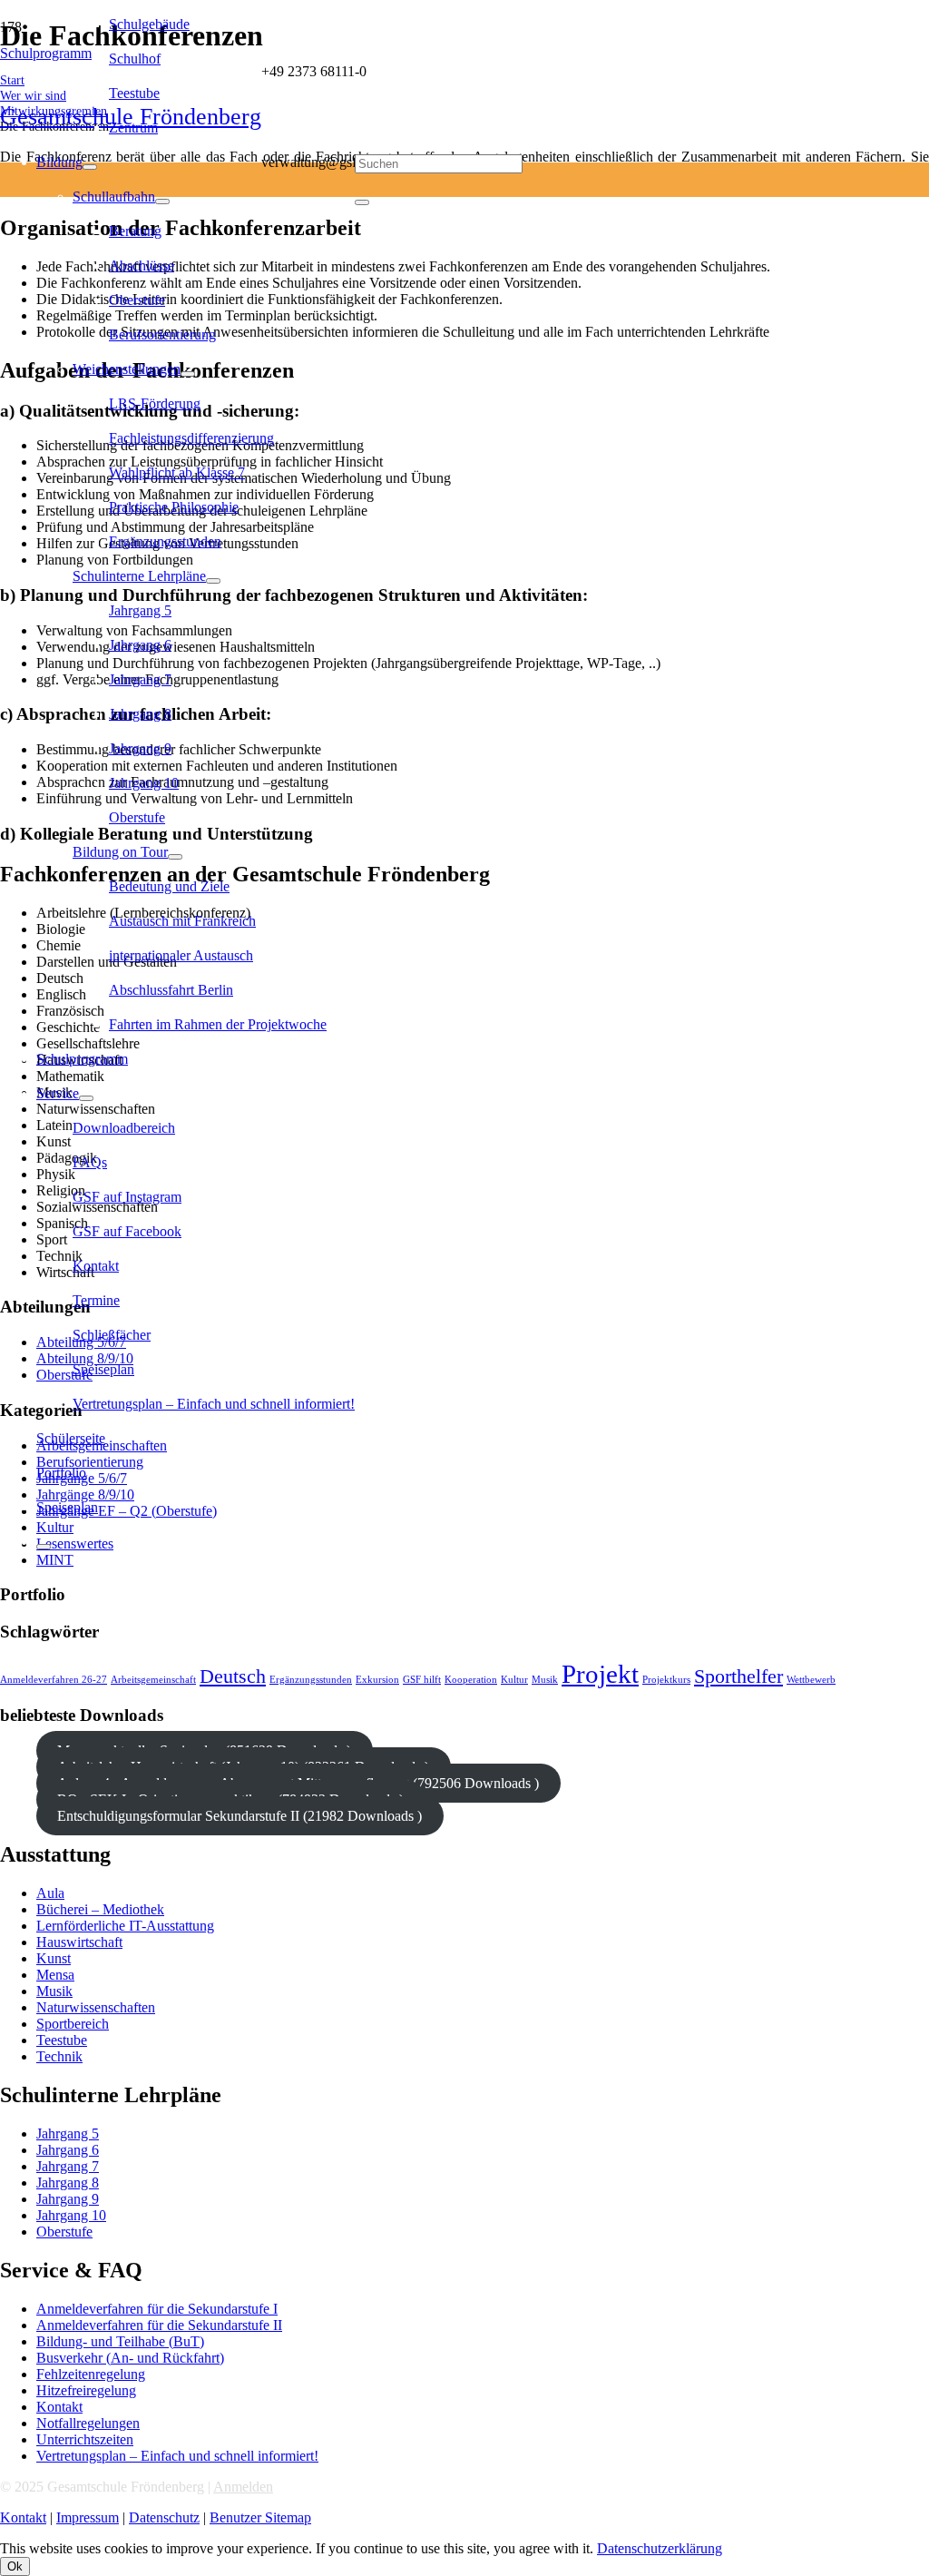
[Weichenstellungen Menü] (188, 374)
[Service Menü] (86, 1098)
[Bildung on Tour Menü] (175, 857)
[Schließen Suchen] (362, 202)
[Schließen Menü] (44, 1547)
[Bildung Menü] (90, 167)
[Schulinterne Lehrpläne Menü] (213, 581)
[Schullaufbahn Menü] (162, 202)
